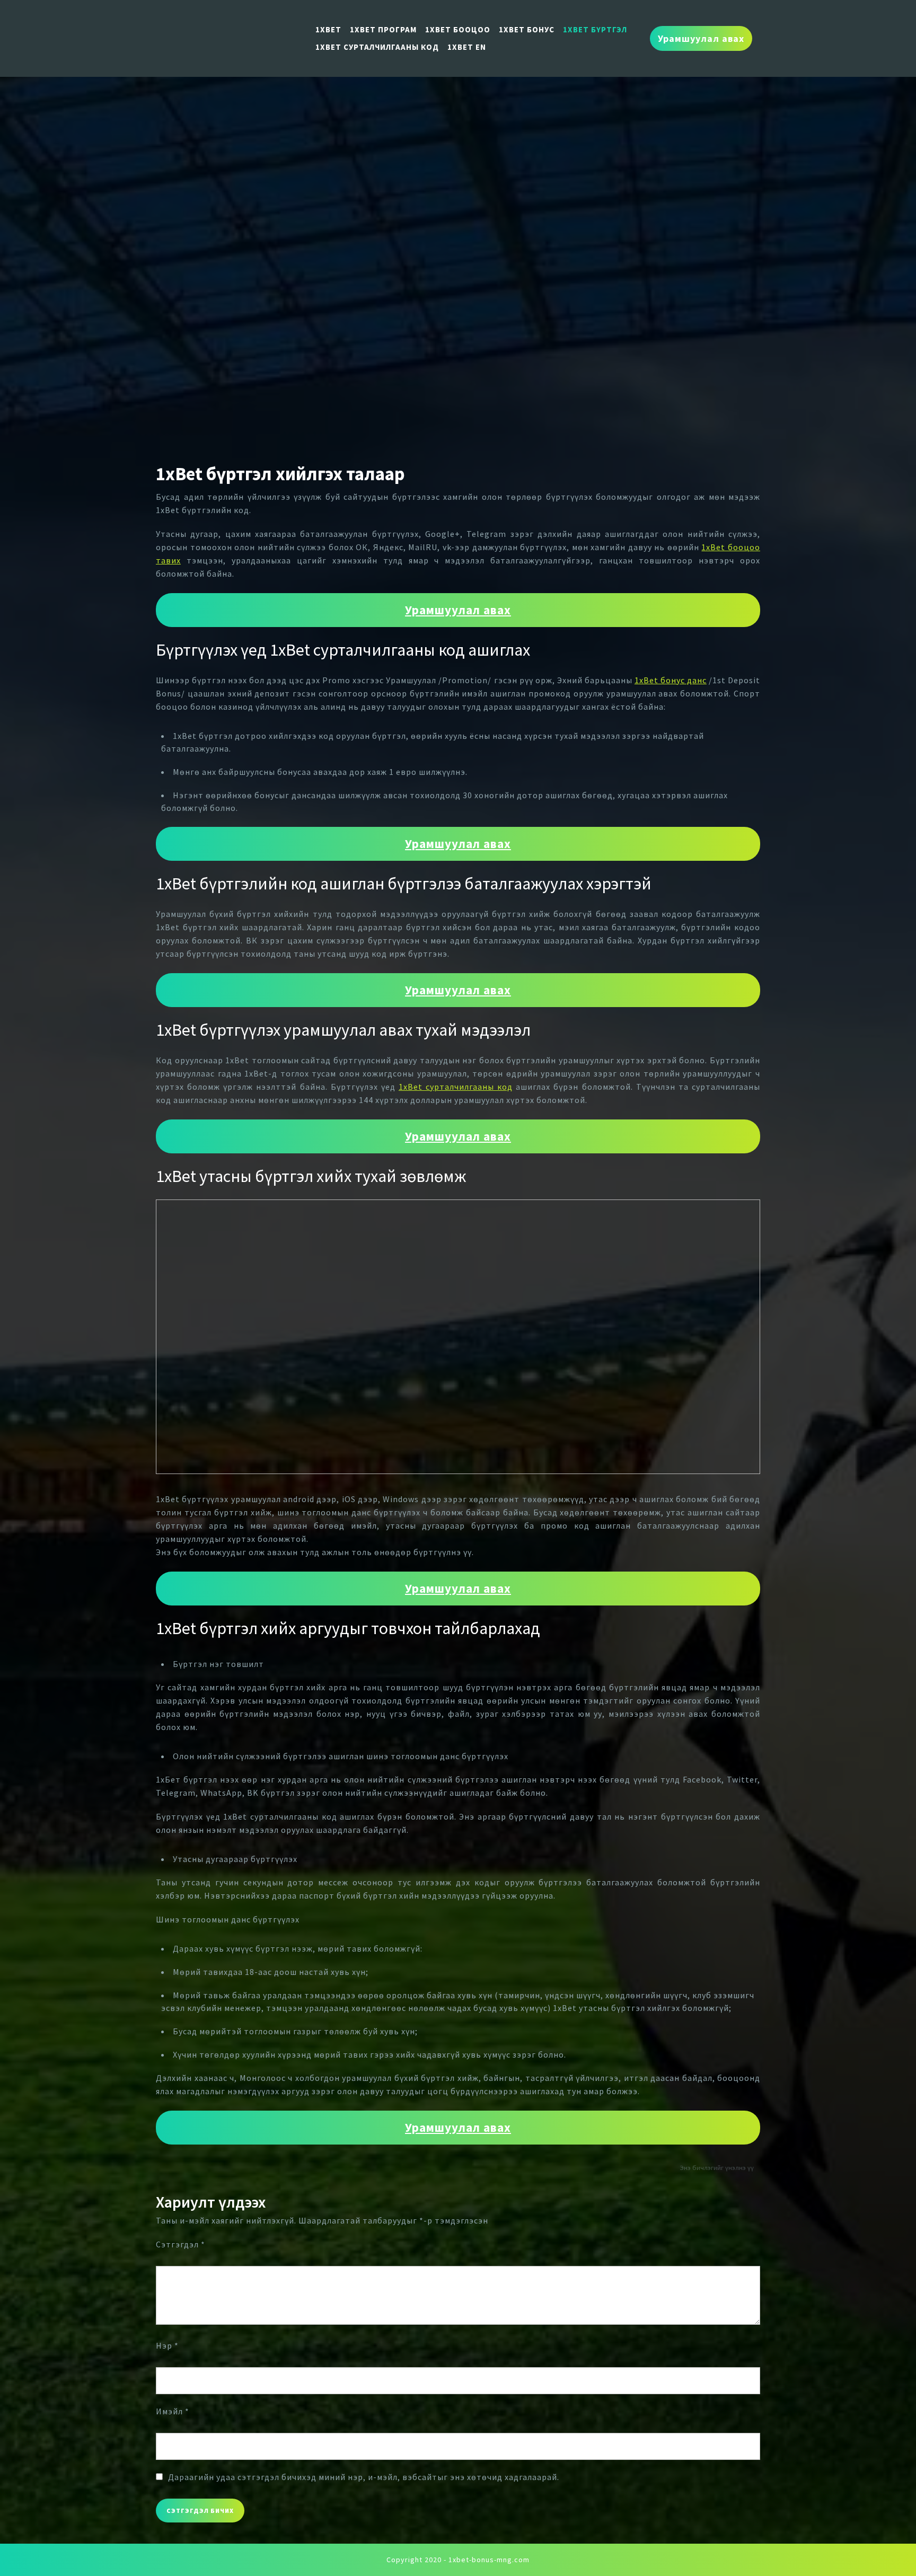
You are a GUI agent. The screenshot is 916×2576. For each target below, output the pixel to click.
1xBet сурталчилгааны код (377, 47)
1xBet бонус (527, 29)
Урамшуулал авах (701, 38)
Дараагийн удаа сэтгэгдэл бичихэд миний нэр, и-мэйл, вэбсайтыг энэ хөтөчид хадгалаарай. (364, 2477)
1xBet (328, 29)
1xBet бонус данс (671, 680)
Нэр (167, 2345)
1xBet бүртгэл (595, 29)
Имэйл (173, 2411)
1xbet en (467, 47)
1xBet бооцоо (458, 29)
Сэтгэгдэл (180, 2244)
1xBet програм (383, 29)
